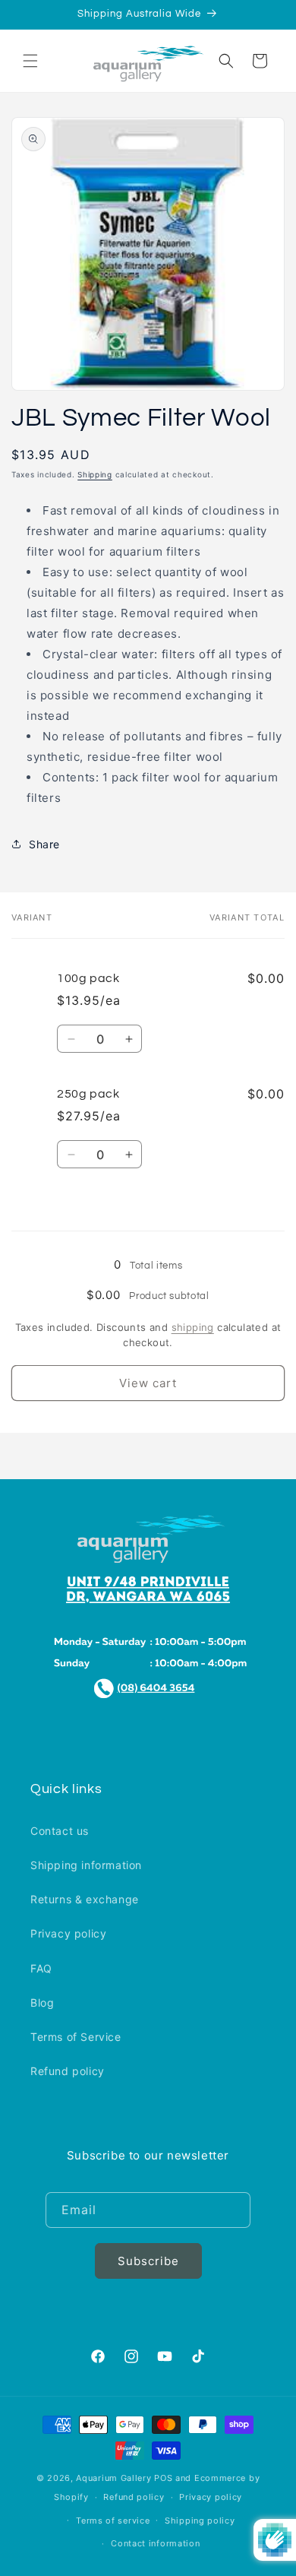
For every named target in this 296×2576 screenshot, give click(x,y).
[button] (30, 61)
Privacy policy (68, 1933)
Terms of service (113, 2521)
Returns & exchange (85, 1899)
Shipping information (86, 1865)
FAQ (41, 1968)
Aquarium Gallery (115, 2478)
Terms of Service (76, 2037)
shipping (193, 1327)
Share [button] (44, 844)
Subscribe (148, 2261)
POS (163, 2478)
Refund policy (68, 2071)
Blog (42, 2002)
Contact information (155, 2543)
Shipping (95, 474)
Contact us (60, 1831)
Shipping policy (200, 2521)
